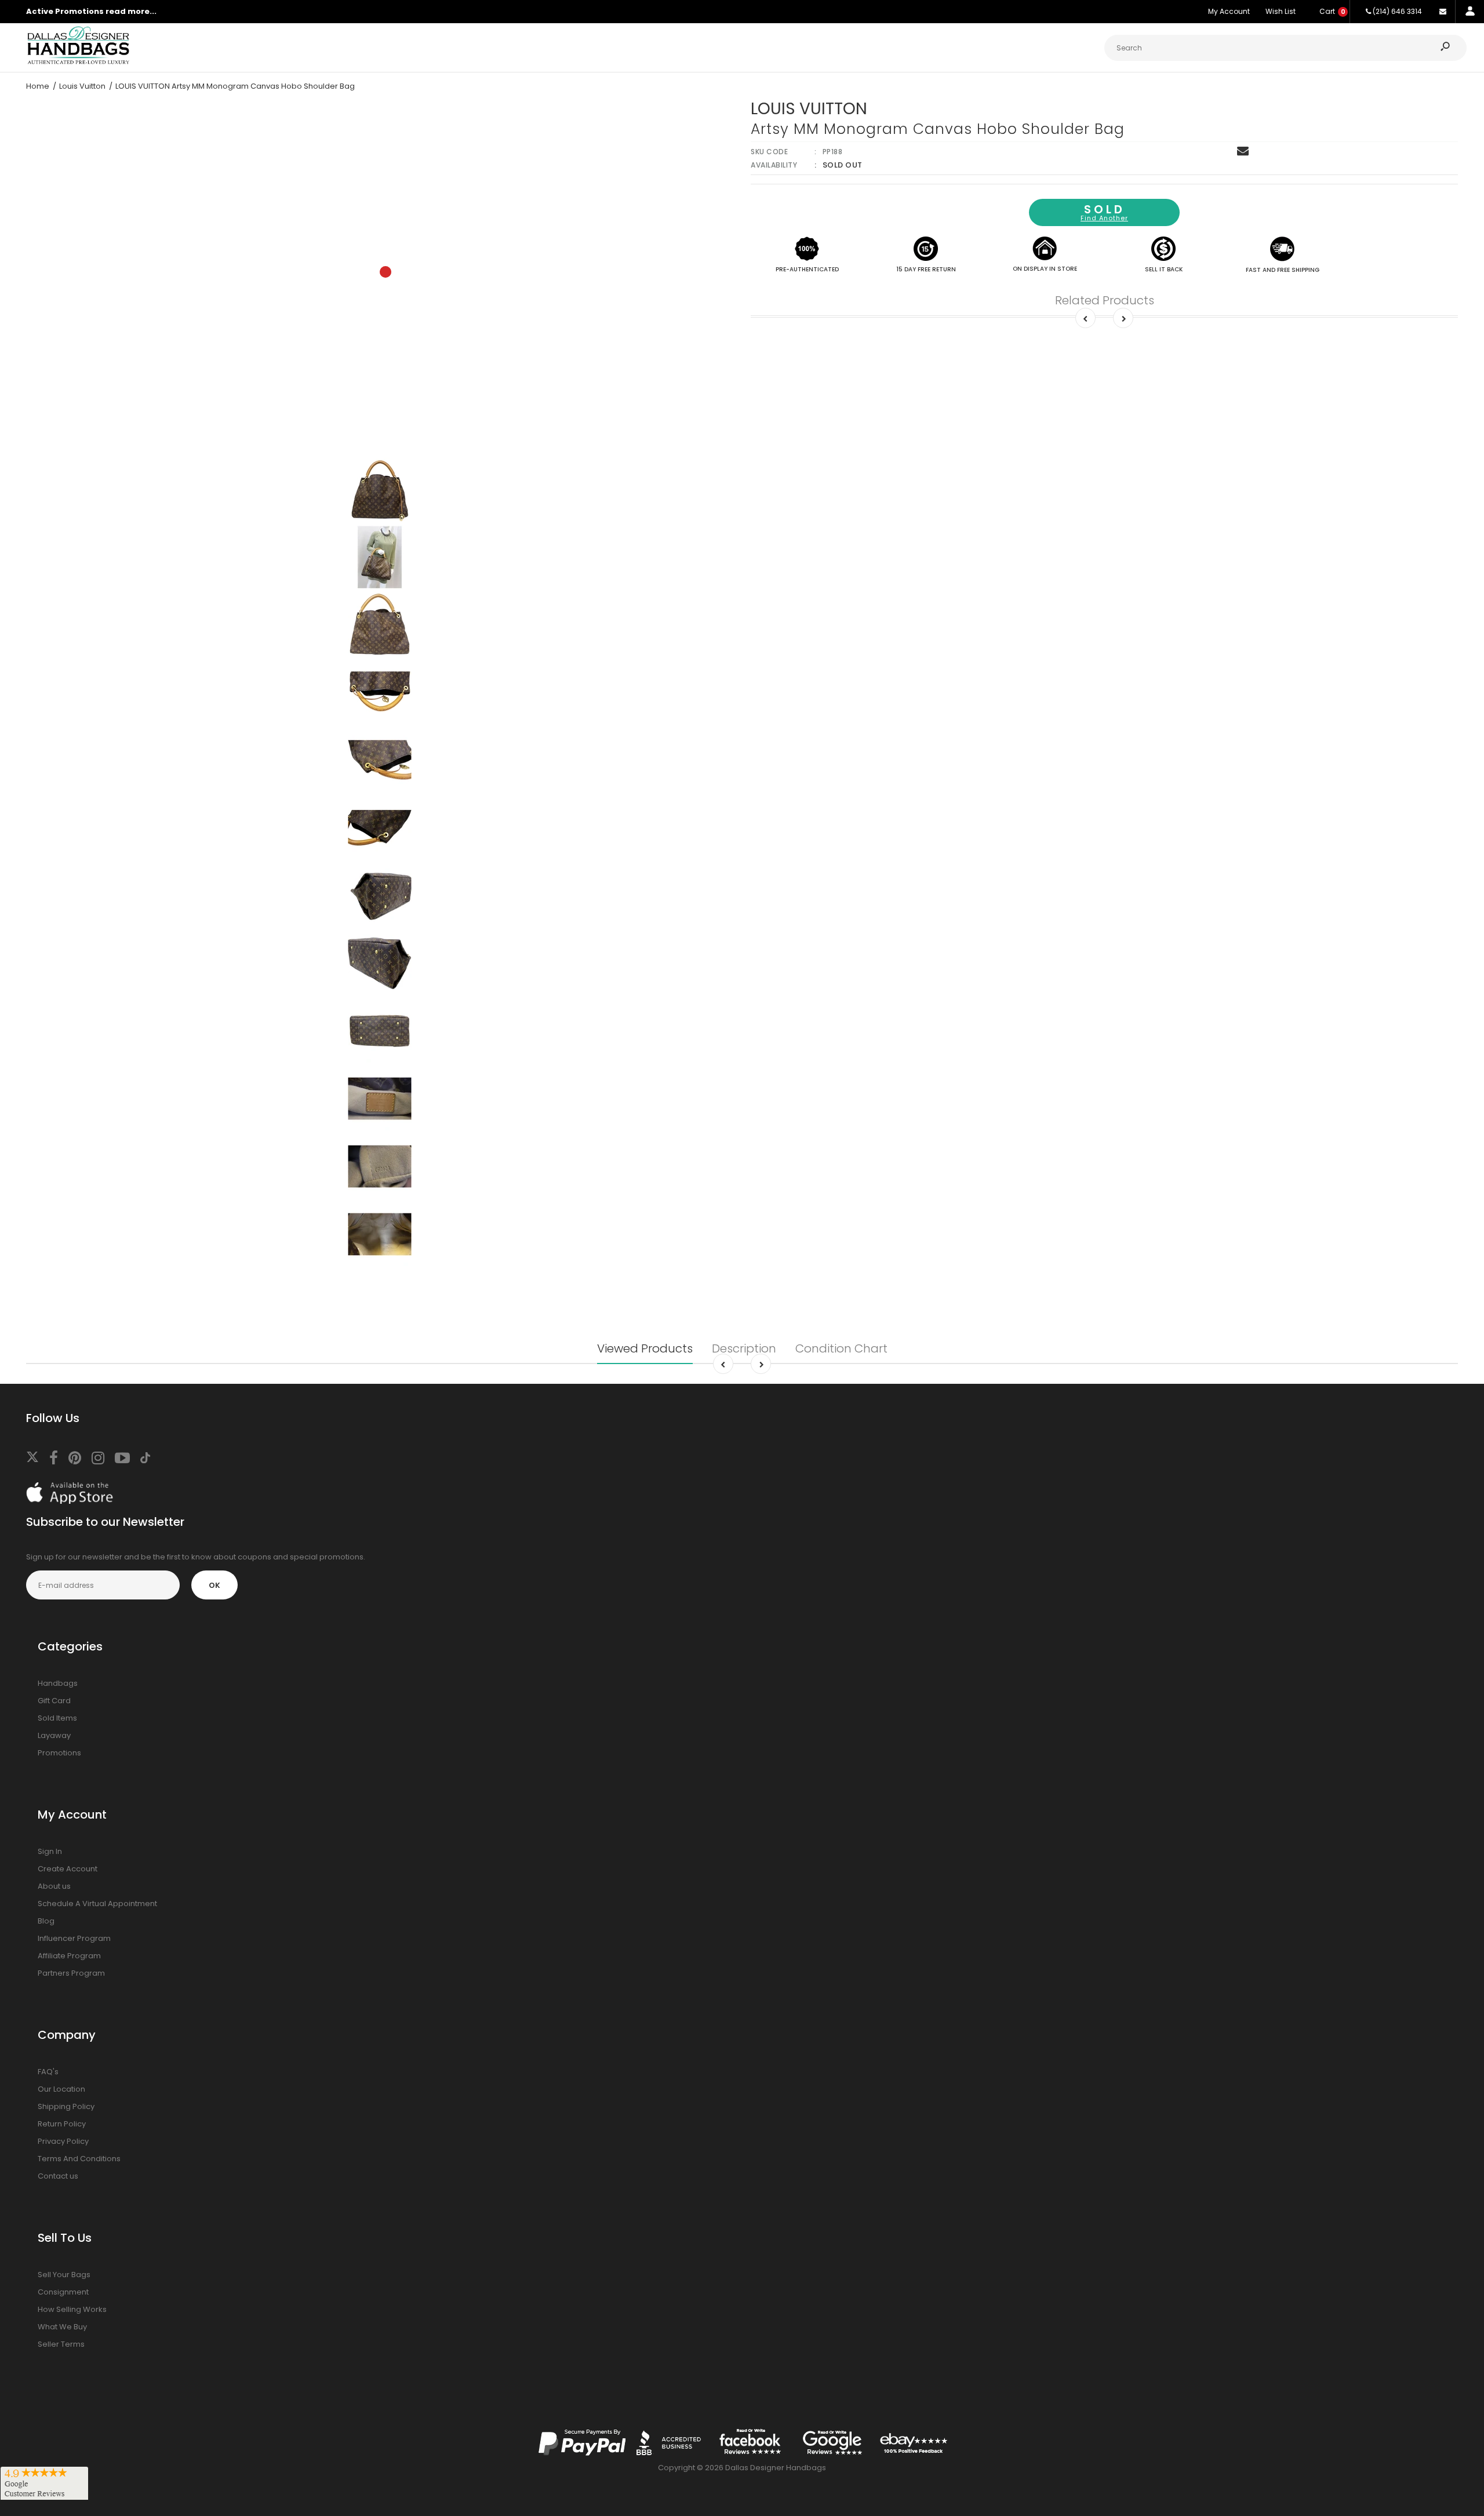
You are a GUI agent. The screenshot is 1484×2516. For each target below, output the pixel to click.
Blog (46, 1921)
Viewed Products (645, 1348)
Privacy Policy (63, 2141)
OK (214, 1585)
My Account (1229, 11)
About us (54, 1886)
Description (744, 1348)
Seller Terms (61, 2344)
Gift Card (54, 1701)
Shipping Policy (66, 2106)
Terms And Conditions (79, 2159)
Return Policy (62, 2124)
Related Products (1105, 300)
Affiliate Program (69, 1956)
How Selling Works (72, 2309)
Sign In (50, 1851)
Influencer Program (74, 1938)
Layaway (54, 1735)
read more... (131, 11)
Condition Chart (841, 1348)
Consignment (63, 2292)
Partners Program (71, 1973)
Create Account (68, 1869)
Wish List (1281, 11)
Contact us (58, 2176)
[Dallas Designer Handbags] (78, 63)
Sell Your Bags (64, 2275)
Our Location (61, 2089)
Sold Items (57, 1718)
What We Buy (62, 2327)
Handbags (58, 1683)
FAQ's (48, 2072)
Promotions (59, 1753)
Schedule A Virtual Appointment (97, 1904)
